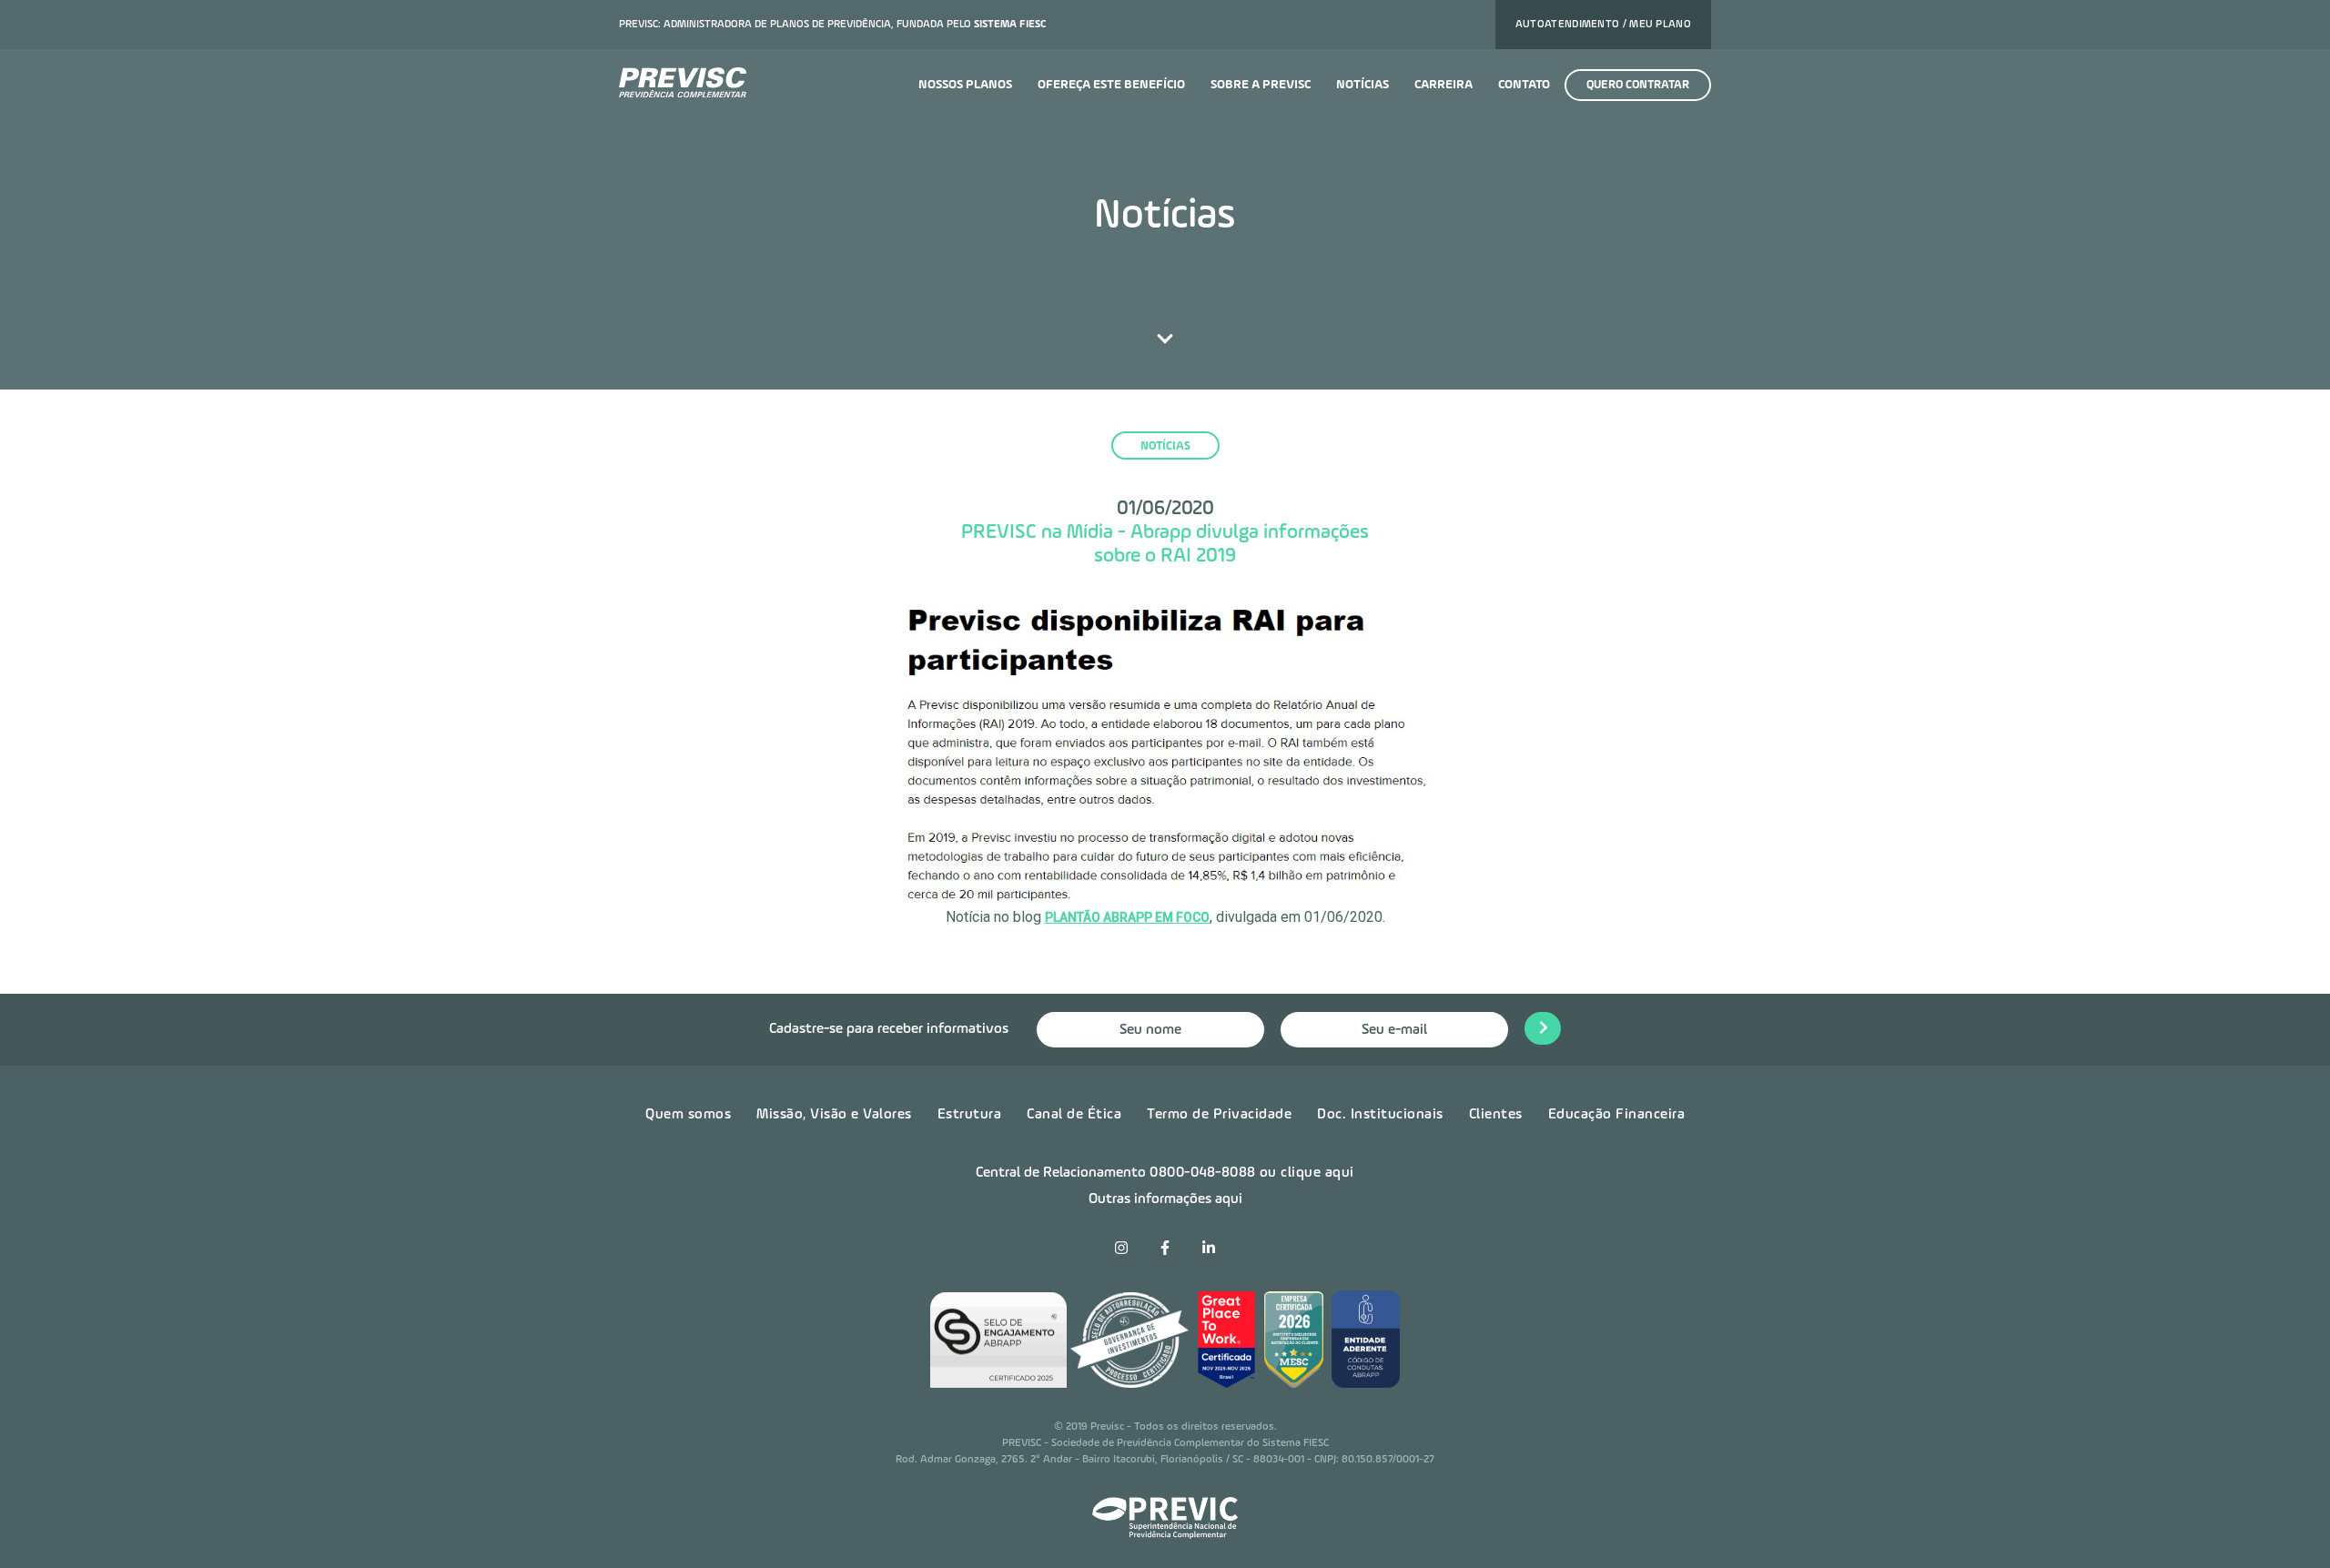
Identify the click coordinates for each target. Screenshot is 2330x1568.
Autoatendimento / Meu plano (1603, 25)
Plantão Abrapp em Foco (1127, 917)
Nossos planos (965, 85)
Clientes (1496, 1115)
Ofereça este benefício (1111, 85)
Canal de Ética (1074, 1115)
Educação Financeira (1617, 1115)
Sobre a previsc (1261, 85)
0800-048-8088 (1203, 1173)
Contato (1524, 85)
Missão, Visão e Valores (834, 1115)
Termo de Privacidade (1219, 1115)
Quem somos (688, 1115)
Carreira (1444, 85)
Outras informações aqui (1165, 1199)
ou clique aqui (1307, 1173)
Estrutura (970, 1115)
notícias (1165, 446)
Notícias (1363, 85)
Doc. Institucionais (1380, 1115)
